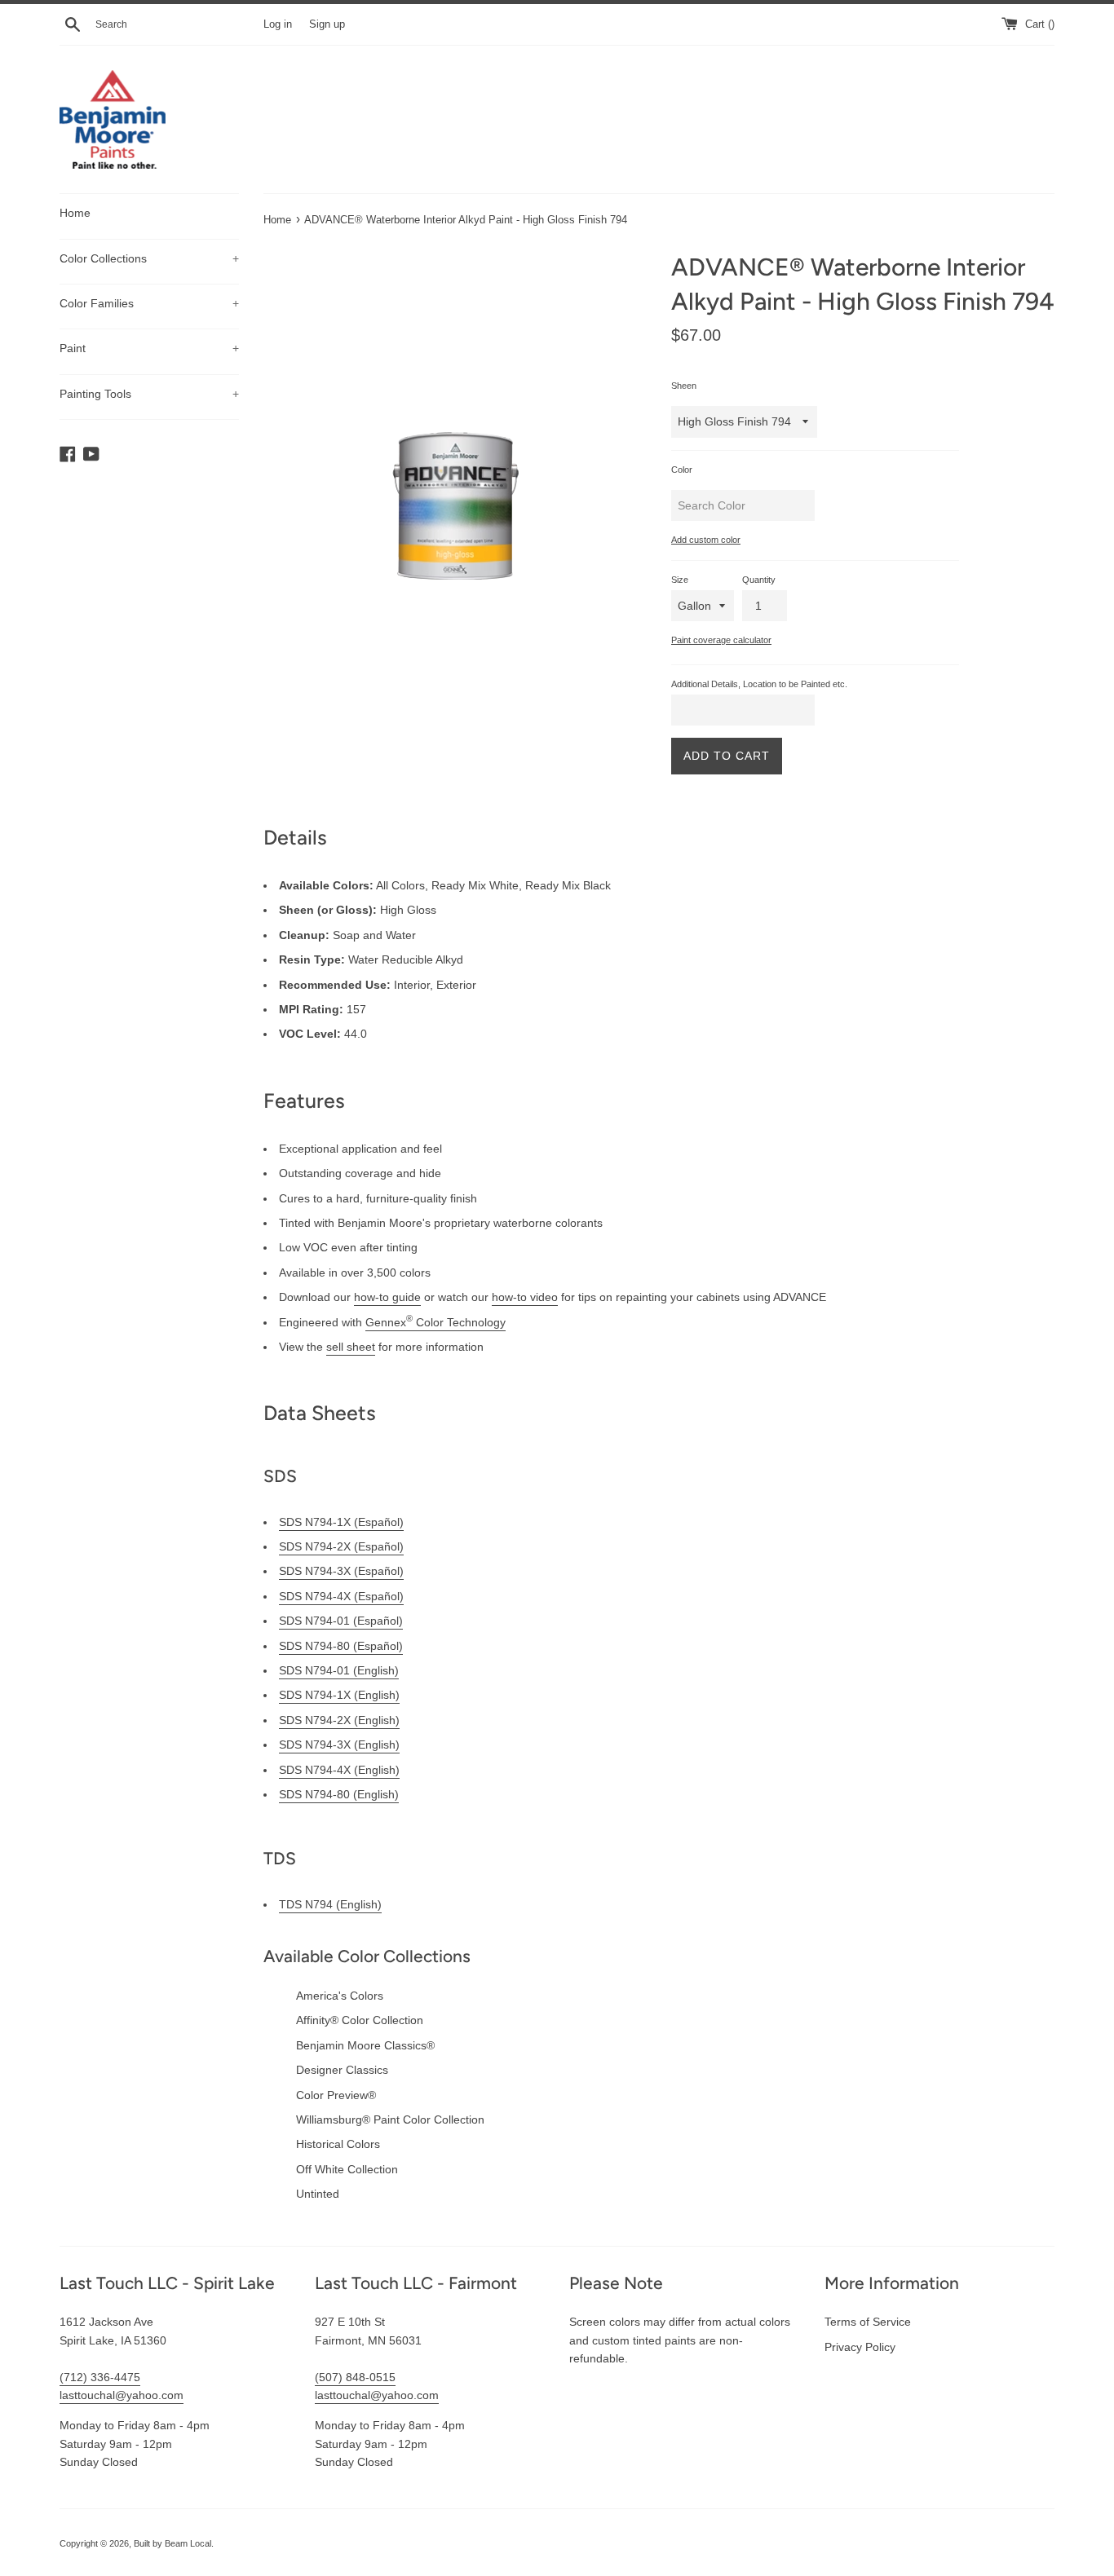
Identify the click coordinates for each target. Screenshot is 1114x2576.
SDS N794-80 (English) (339, 1794)
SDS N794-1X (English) (339, 1695)
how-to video (525, 1297)
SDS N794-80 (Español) (341, 1646)
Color (682, 470)
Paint (149, 348)
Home (75, 213)
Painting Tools (149, 394)
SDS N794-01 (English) (339, 1670)
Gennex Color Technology (435, 1322)
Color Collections (149, 258)
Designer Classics (342, 2070)
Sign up (327, 24)
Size (680, 580)
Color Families (149, 303)
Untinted (318, 2194)
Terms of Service (868, 2322)
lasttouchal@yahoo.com (122, 2395)
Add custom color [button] (706, 540)
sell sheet (351, 1347)
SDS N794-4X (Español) (341, 1596)
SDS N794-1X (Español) (341, 1522)
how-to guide (387, 1297)
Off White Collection (347, 2169)
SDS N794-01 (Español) (341, 1621)
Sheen (684, 386)
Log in (278, 24)
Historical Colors (338, 2144)
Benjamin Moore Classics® (365, 2045)
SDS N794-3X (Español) (341, 1571)
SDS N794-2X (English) (339, 1720)
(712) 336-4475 (100, 2377)
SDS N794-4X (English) (339, 1770)
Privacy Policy (860, 2347)
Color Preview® (336, 2095)
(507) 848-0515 (355, 2377)
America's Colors (340, 1996)
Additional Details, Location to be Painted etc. (759, 684)
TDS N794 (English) (330, 1904)
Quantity (759, 580)
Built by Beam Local (172, 2543)
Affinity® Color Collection (360, 2020)
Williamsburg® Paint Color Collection (390, 2119)
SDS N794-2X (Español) (341, 1546)
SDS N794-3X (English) (339, 1745)
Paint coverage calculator (721, 640)
